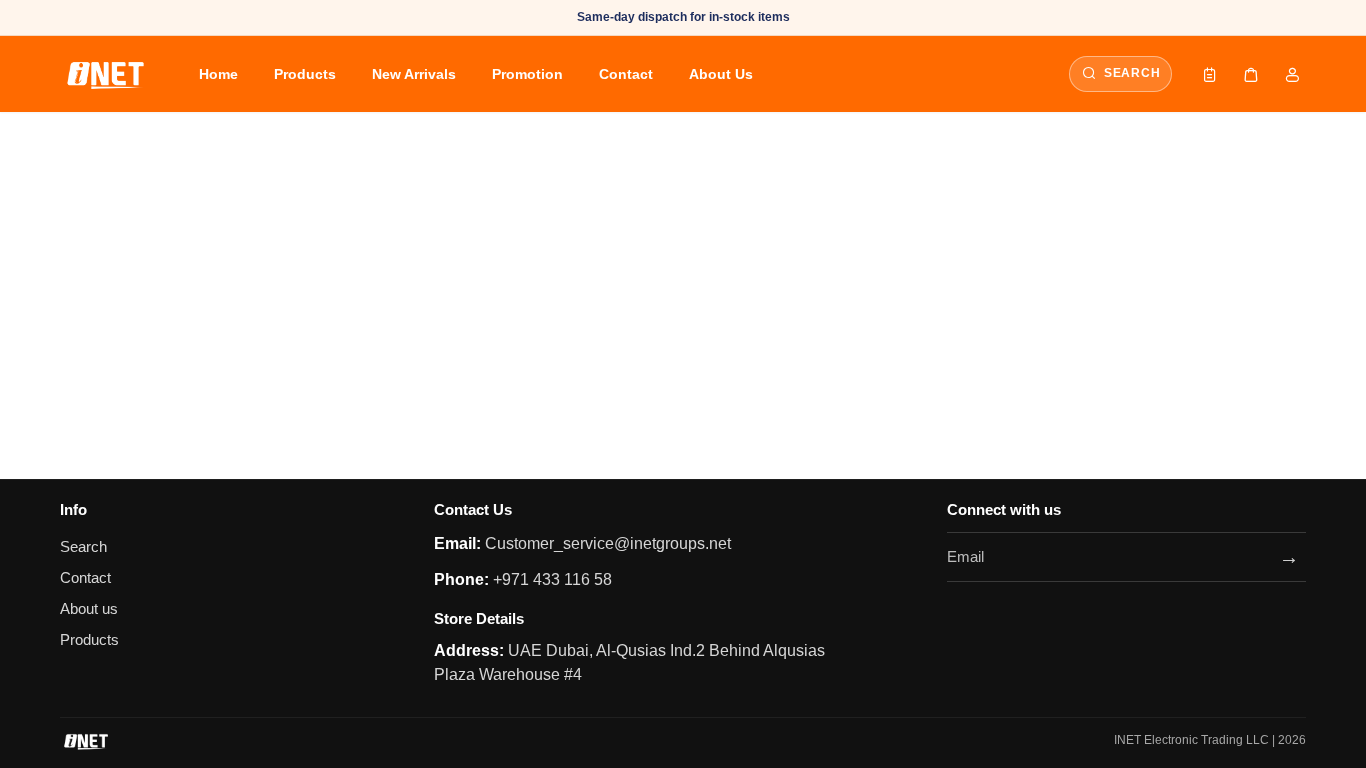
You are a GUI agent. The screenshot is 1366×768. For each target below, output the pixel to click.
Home (218, 74)
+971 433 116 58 (550, 579)
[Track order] (1210, 74)
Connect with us (1004, 509)
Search (83, 547)
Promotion (527, 74)
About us (89, 609)
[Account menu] (1292, 74)
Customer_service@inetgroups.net (606, 543)
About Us (721, 74)
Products (305, 74)
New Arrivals (414, 74)
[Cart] (1251, 74)
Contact (626, 74)
